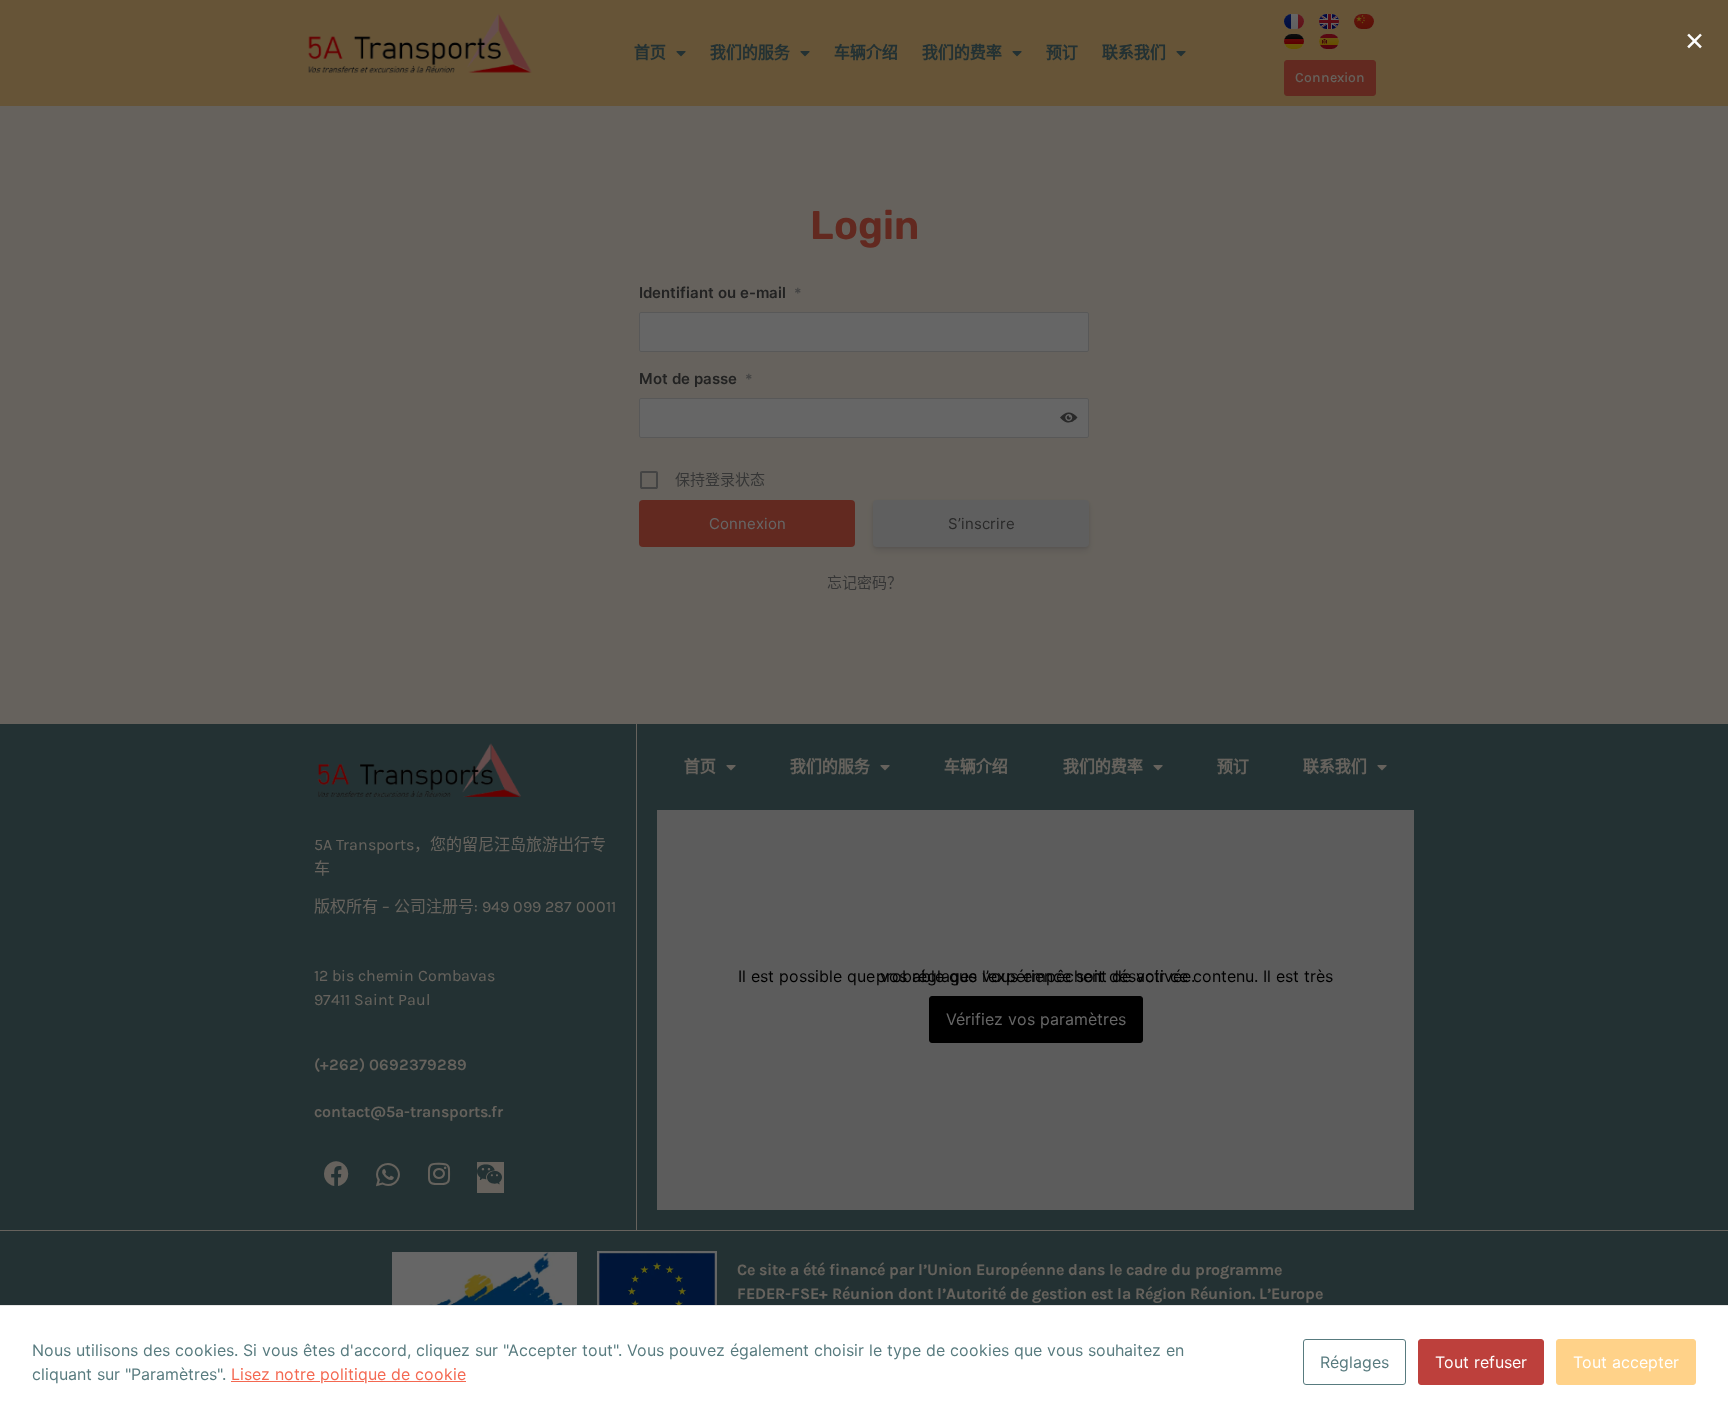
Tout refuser (1481, 1362)
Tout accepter (1626, 1362)
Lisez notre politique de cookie (348, 1374)
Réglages (1354, 1362)
